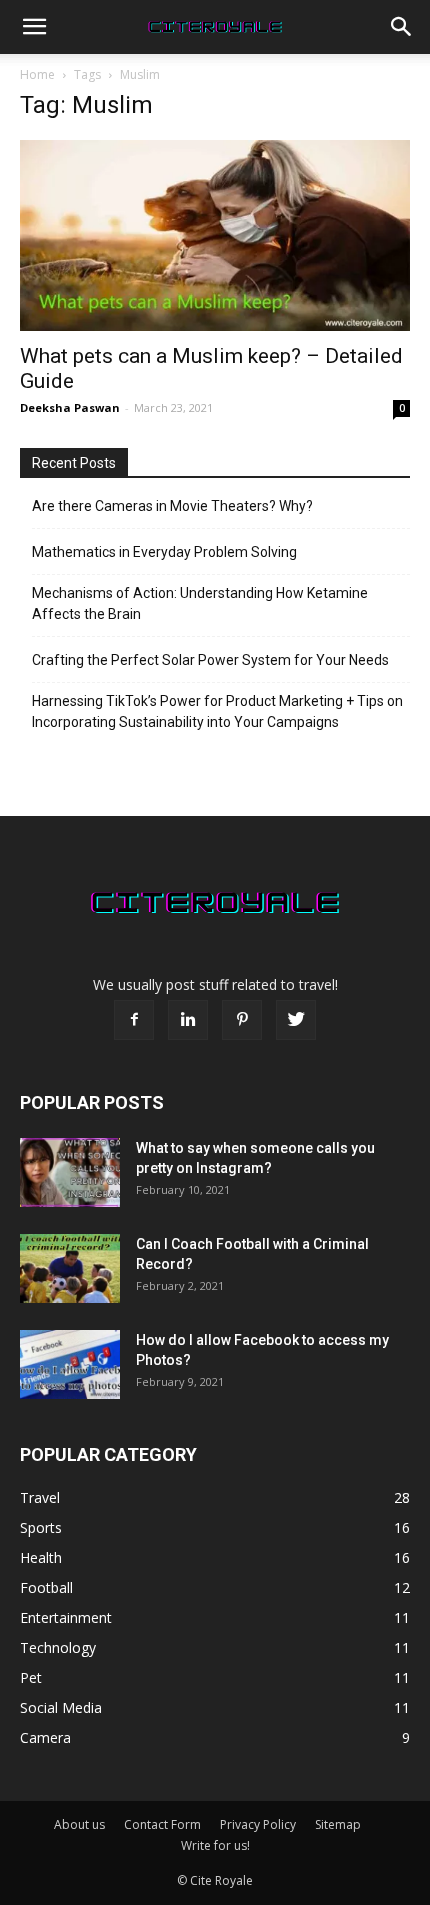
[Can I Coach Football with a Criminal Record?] (70, 1268)
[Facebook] (134, 1020)
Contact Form (162, 1824)
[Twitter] (296, 1020)
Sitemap (338, 1824)
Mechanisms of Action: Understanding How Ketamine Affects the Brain (200, 603)
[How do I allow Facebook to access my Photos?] (70, 1364)
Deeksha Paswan (70, 407)
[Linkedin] (188, 1020)
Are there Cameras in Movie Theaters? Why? (172, 506)
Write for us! (215, 1845)
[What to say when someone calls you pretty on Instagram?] (70, 1172)
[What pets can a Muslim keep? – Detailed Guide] (215, 235)
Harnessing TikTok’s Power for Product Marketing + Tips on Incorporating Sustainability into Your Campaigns (217, 711)
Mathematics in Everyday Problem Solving (164, 552)
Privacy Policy (258, 1824)
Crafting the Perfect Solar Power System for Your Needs (210, 660)
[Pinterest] (242, 1020)
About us (79, 1824)
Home (37, 74)
